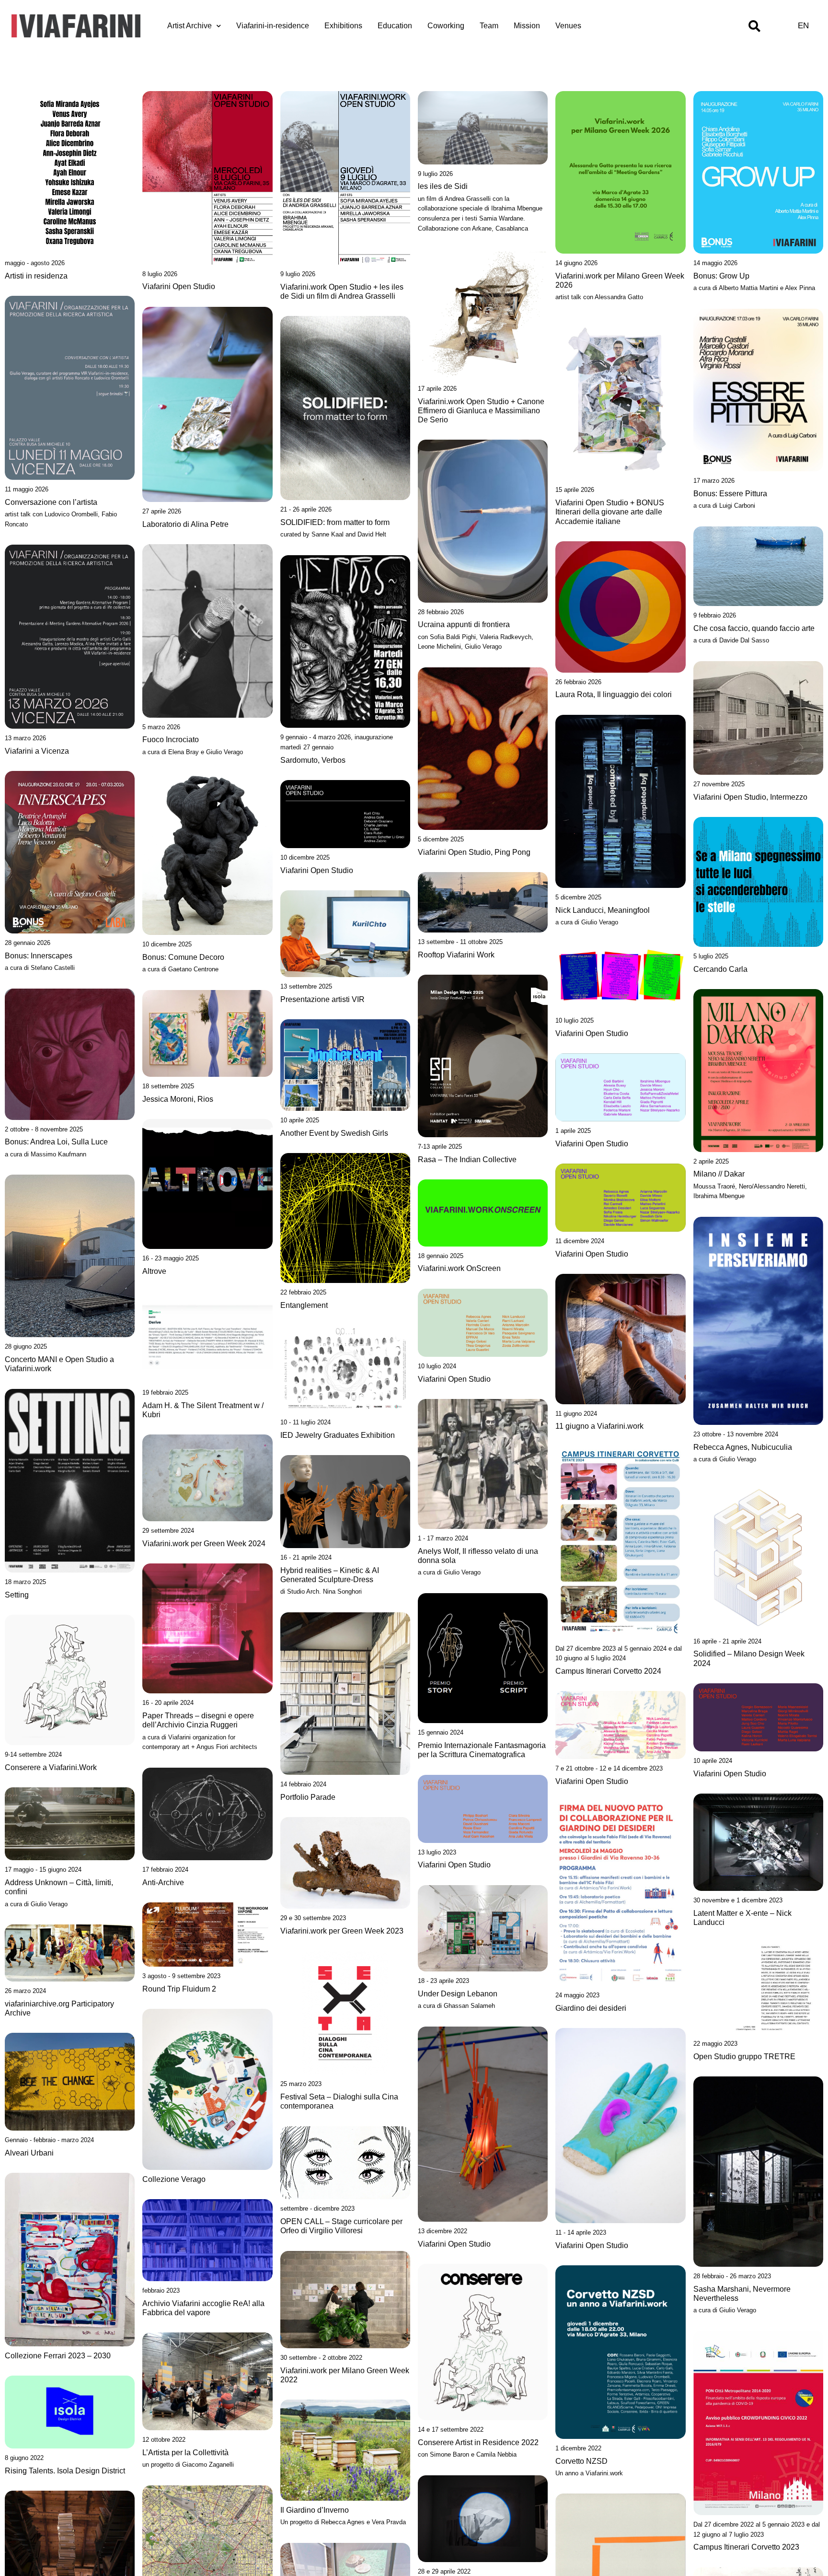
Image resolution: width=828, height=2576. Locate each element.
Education (395, 26)
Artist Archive (190, 26)
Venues (568, 26)
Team (489, 26)
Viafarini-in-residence (273, 26)
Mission (527, 26)
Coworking (446, 26)
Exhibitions (343, 26)
